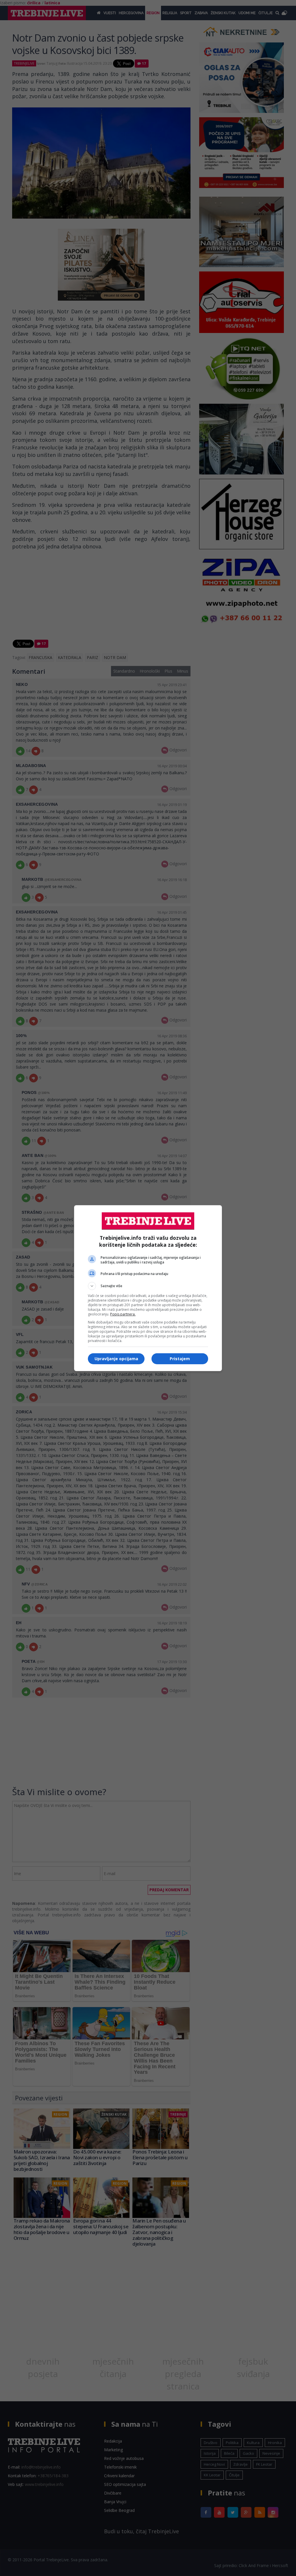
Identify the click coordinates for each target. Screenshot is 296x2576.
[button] (148, 1286)
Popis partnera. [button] (123, 1314)
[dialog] (148, 1288)
